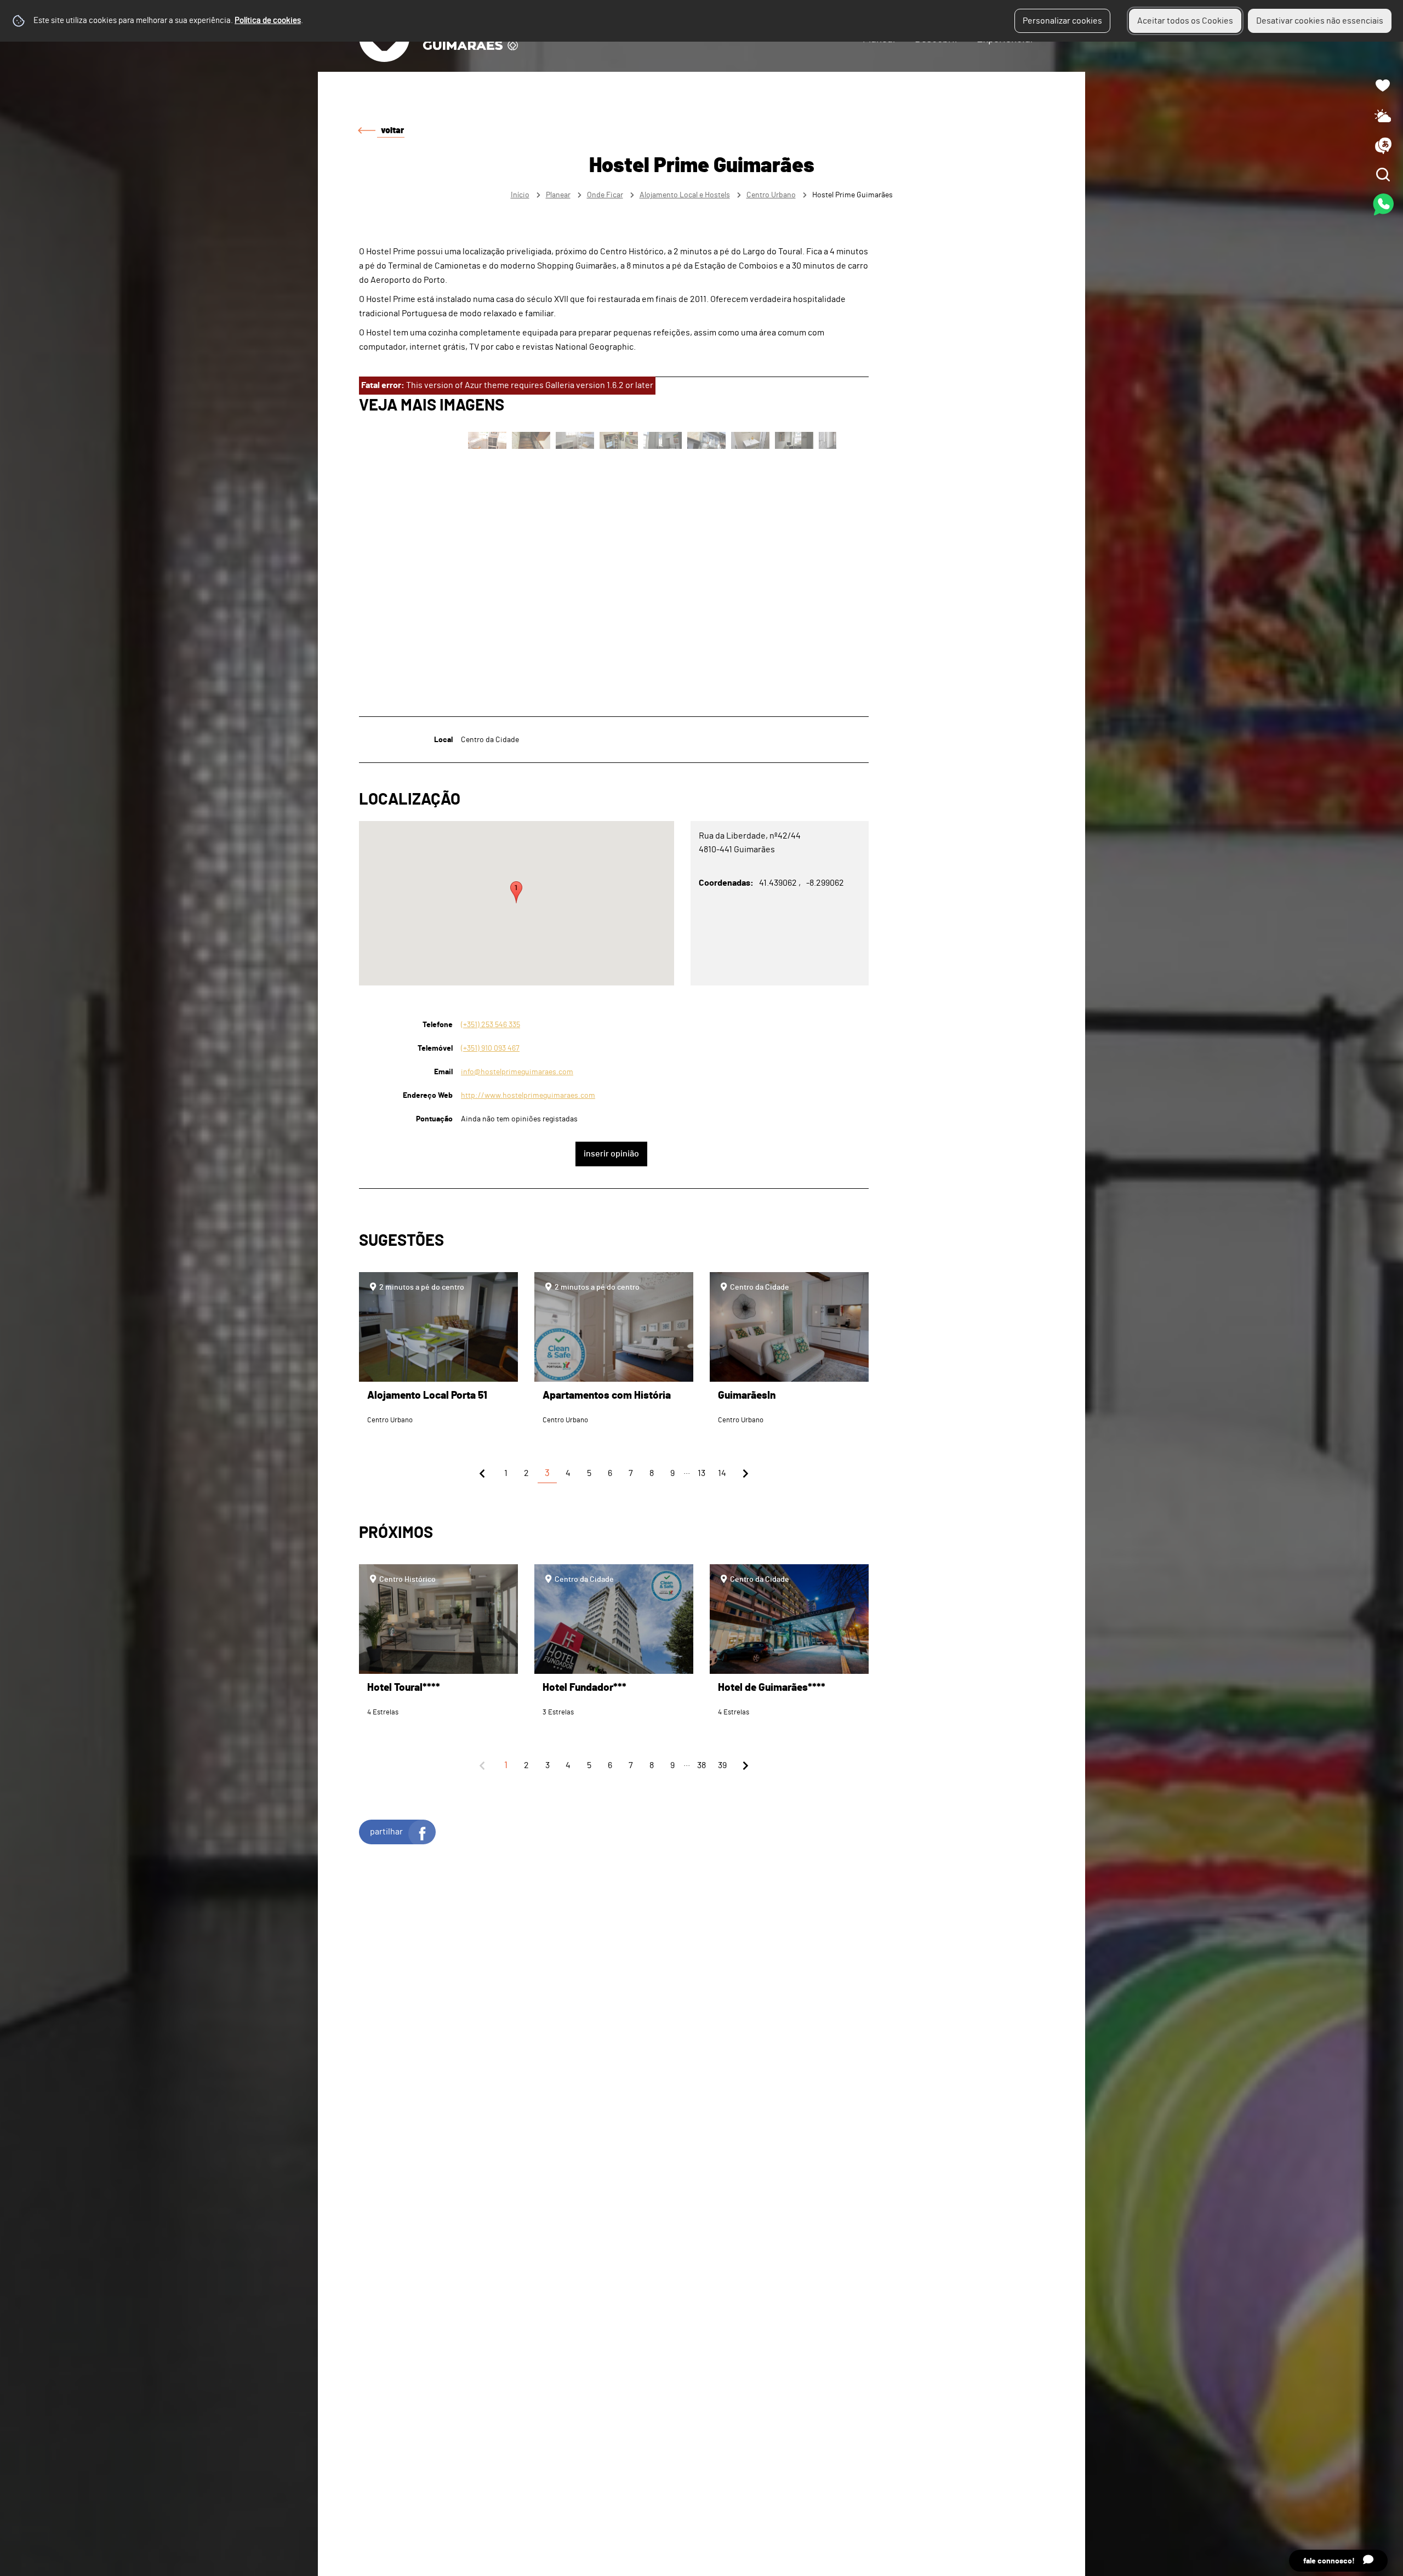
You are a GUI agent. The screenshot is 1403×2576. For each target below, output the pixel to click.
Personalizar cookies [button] (1062, 21)
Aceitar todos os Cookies (1185, 21)
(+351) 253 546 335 (491, 1025)
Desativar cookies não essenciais (1320, 21)
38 (701, 1765)
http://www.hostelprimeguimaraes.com (528, 1095)
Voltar (392, 130)
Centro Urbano (771, 195)
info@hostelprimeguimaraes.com (517, 1072)
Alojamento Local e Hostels (685, 195)
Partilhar (386, 1832)
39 (722, 1765)
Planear (558, 195)
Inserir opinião (611, 1154)
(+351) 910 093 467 (490, 1048)
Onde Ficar (605, 195)
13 (701, 1473)
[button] (516, 892)
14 (722, 1473)
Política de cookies (268, 21)
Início (520, 195)
